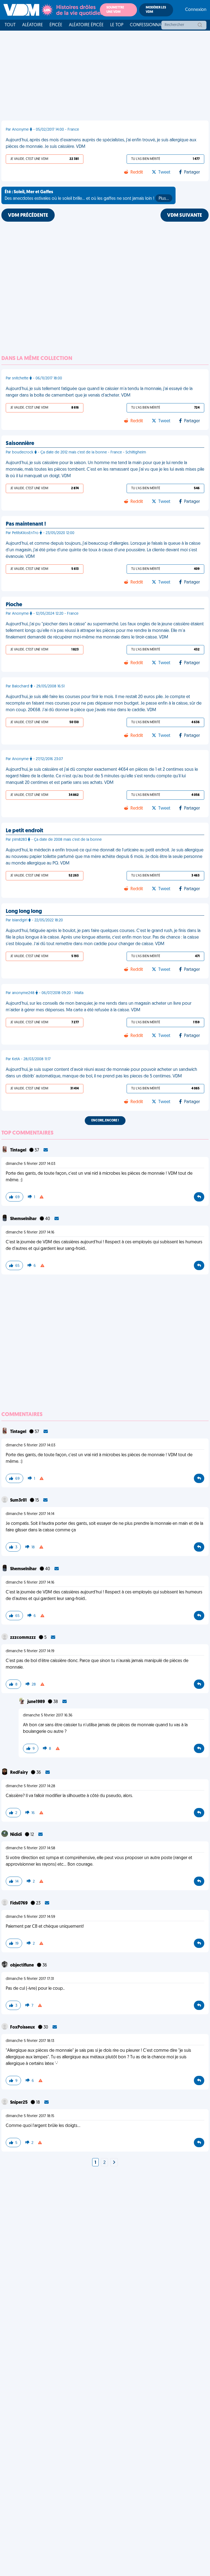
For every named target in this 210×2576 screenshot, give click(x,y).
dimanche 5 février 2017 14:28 (30, 1786)
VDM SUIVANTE (185, 216)
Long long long (24, 912)
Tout (10, 25)
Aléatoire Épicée (86, 25)
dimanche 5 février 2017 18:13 (30, 2041)
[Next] (114, 2163)
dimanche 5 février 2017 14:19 (30, 1651)
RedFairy (19, 1773)
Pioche (14, 605)
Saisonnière (20, 444)
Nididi (16, 1835)
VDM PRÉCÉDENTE (28, 216)
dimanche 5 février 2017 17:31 (30, 1979)
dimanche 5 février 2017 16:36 (48, 1715)
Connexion (196, 10)
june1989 (37, 1702)
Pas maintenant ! (26, 524)
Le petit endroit (24, 831)
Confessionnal (147, 25)
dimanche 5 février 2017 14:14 (30, 1514)
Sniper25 (19, 2103)
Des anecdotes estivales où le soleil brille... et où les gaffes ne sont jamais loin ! (87, 195)
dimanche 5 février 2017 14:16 (30, 1233)
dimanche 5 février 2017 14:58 (30, 1848)
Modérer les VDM (156, 10)
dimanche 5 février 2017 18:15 (30, 2116)
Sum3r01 (19, 1501)
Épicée (56, 25)
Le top (117, 25)
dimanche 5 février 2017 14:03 (30, 1164)
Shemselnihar (24, 1219)
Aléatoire (33, 25)
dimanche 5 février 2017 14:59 (30, 1917)
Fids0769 (19, 1903)
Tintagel (19, 1150)
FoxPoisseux (23, 2027)
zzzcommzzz (23, 1638)
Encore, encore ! (105, 1121)
